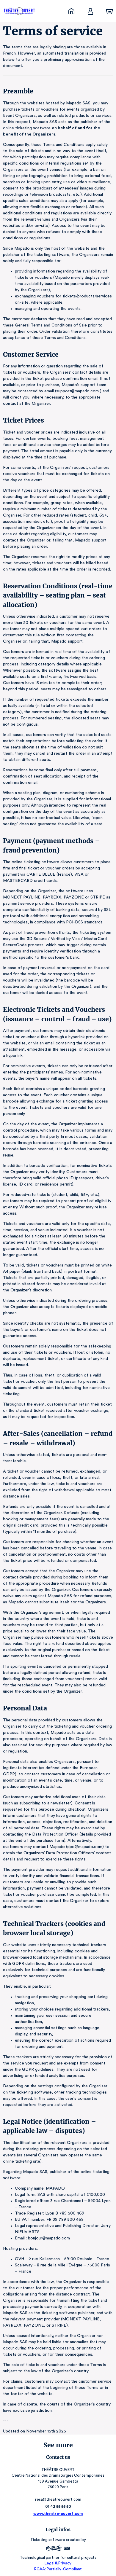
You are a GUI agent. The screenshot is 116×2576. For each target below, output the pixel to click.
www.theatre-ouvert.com (58, 2514)
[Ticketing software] (58, 2549)
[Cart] (109, 11)
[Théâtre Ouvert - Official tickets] (71, 11)
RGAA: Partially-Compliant (58, 2569)
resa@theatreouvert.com (58, 2499)
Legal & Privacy (58, 2563)
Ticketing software (48, 2540)
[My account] (90, 11)
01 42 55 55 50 (58, 2506)
